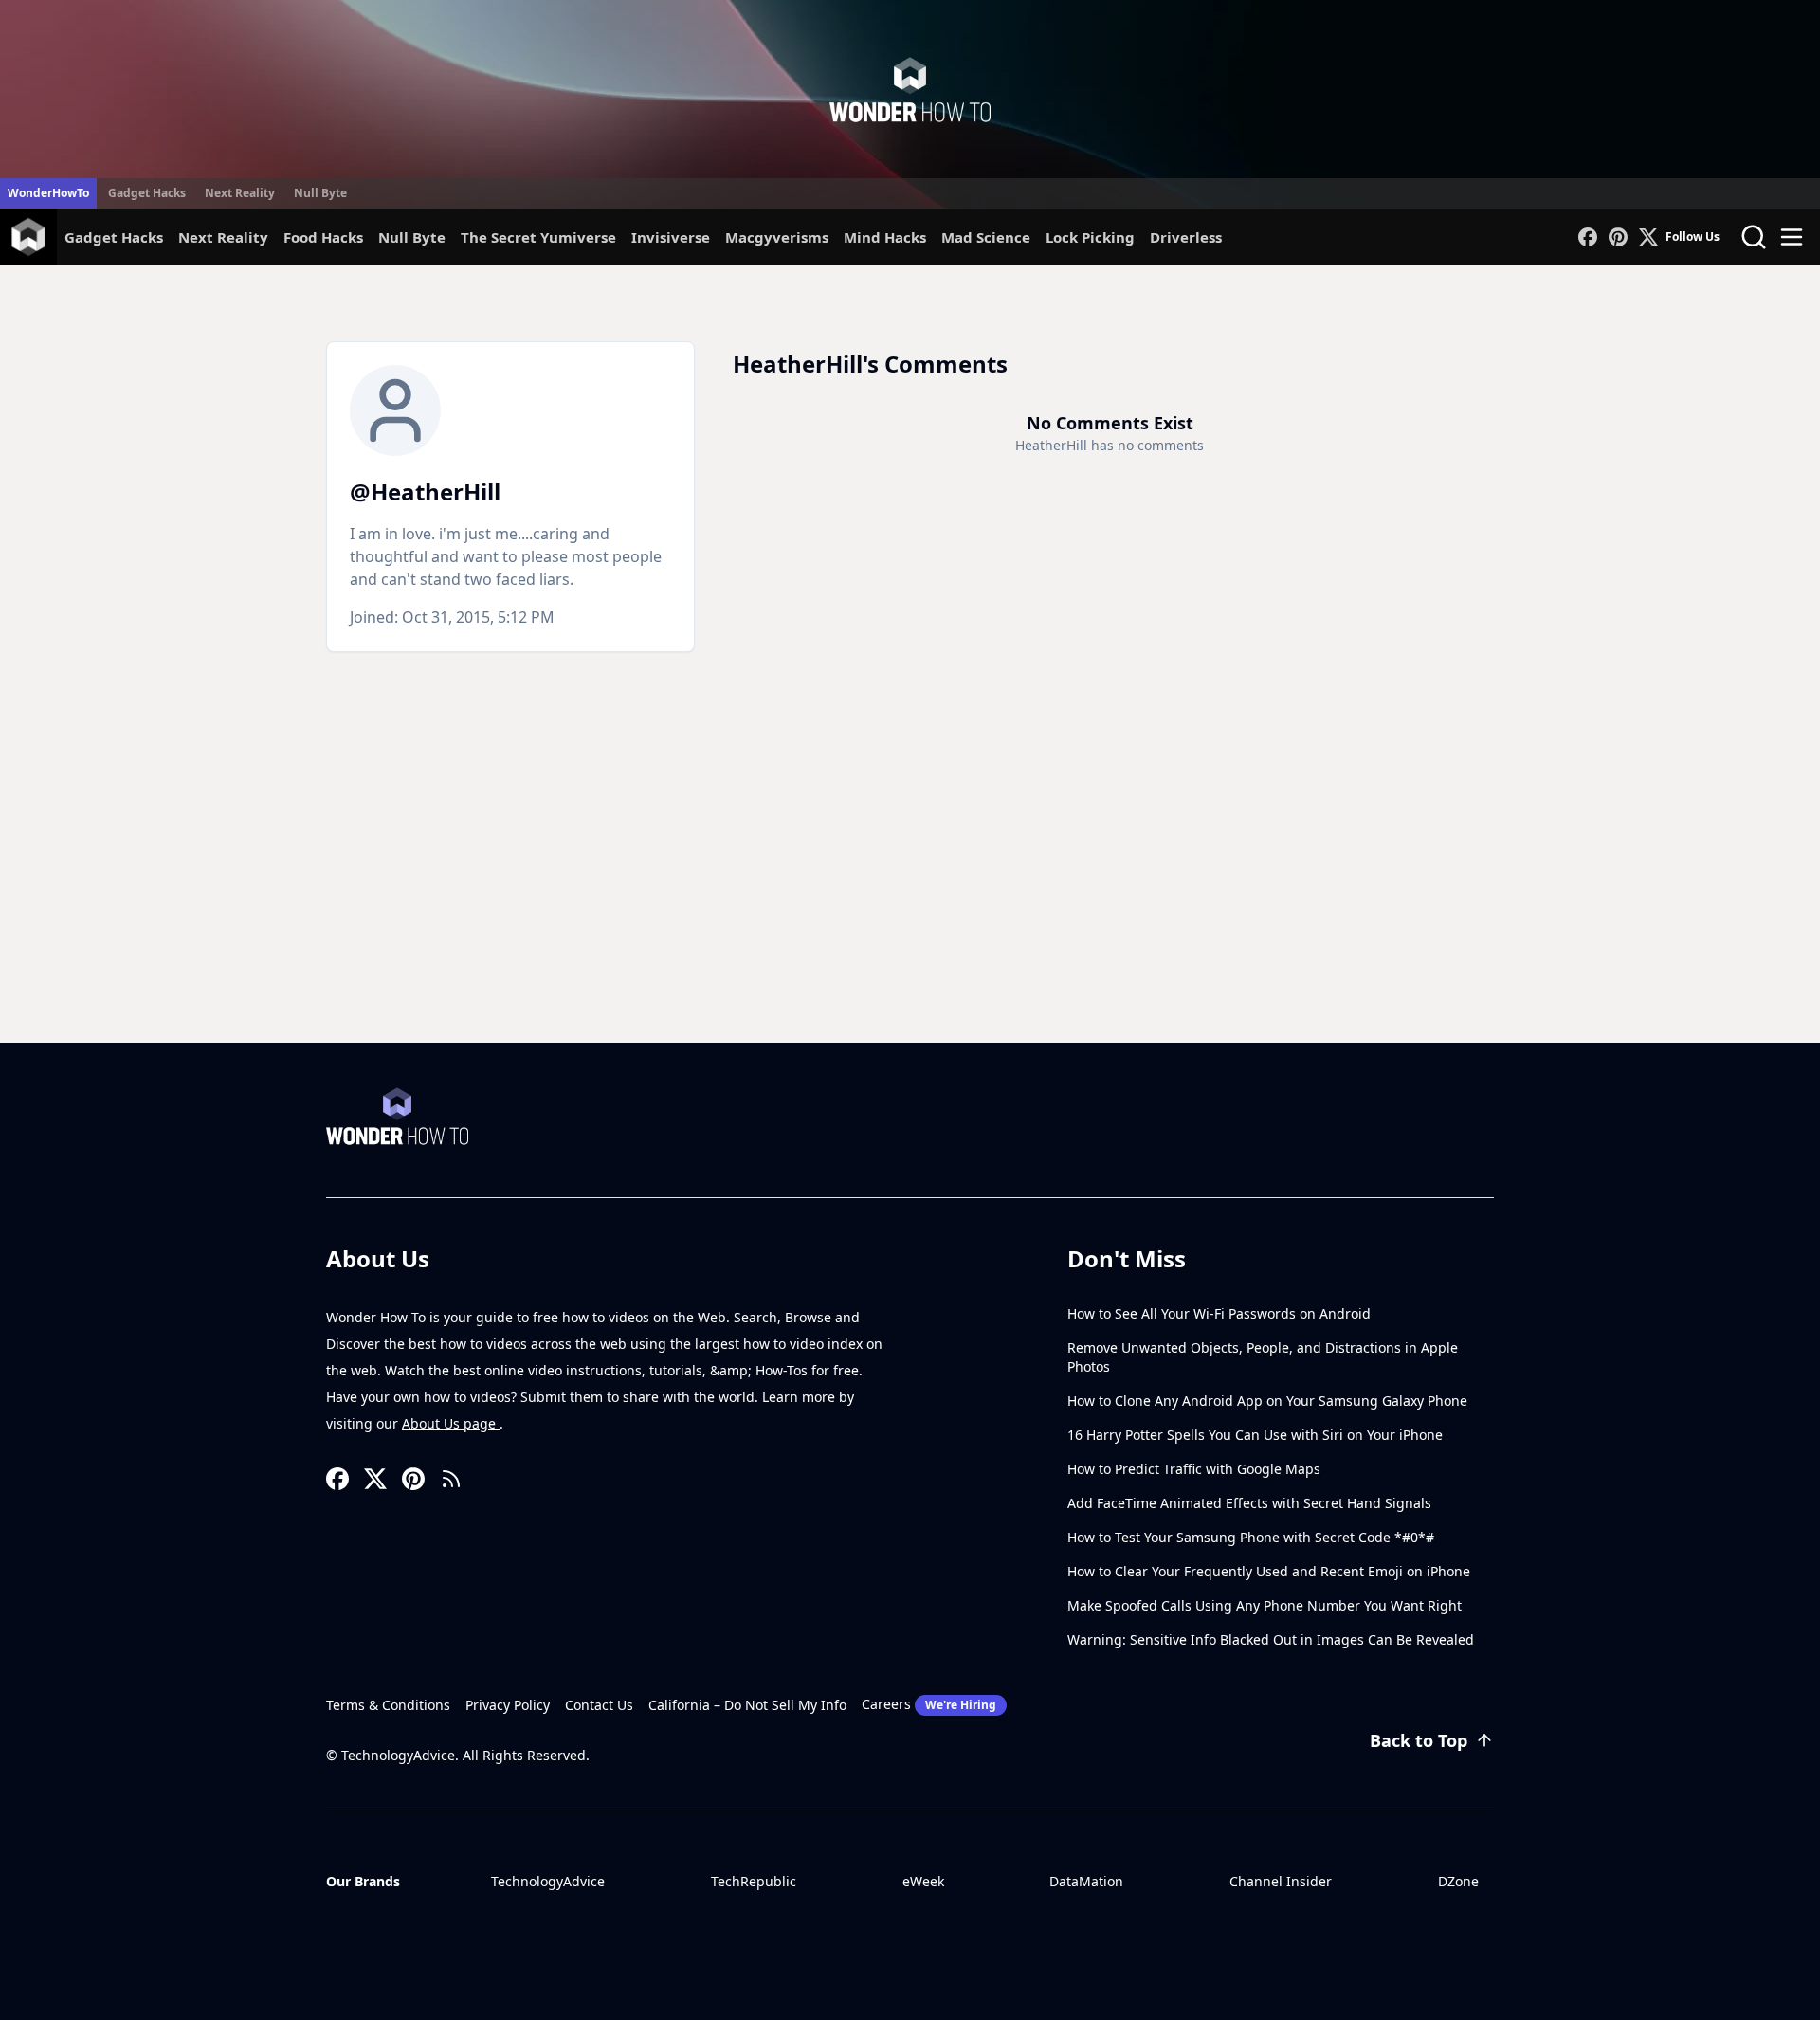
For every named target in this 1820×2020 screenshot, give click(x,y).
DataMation (1086, 1881)
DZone (1458, 1881)
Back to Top (1419, 1740)
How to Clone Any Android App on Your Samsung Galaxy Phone (1267, 1401)
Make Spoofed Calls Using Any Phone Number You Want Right (1265, 1605)
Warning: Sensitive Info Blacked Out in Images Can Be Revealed (1271, 1639)
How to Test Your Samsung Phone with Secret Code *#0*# (1251, 1537)
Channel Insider (1281, 1881)
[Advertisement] (910, 901)
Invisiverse (671, 237)
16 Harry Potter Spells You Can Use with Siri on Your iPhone (1255, 1435)
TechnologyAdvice (548, 1881)
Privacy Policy (508, 1705)
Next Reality (240, 193)
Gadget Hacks (147, 193)
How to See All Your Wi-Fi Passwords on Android (1219, 1313)
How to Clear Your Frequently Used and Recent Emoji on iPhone (1269, 1571)
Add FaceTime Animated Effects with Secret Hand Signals (1249, 1503)
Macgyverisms (777, 237)
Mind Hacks (885, 237)
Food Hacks (323, 237)
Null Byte (320, 193)
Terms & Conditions (388, 1705)
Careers (929, 1704)
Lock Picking (1090, 237)
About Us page (451, 1423)
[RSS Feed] (451, 1479)
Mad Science (986, 237)
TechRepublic (754, 1881)
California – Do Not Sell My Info (747, 1705)
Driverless (1186, 237)
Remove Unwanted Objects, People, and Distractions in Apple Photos (1263, 1357)
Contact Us (599, 1705)
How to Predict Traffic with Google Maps (1194, 1469)
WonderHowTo (48, 193)
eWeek (923, 1881)
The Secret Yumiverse (538, 237)
